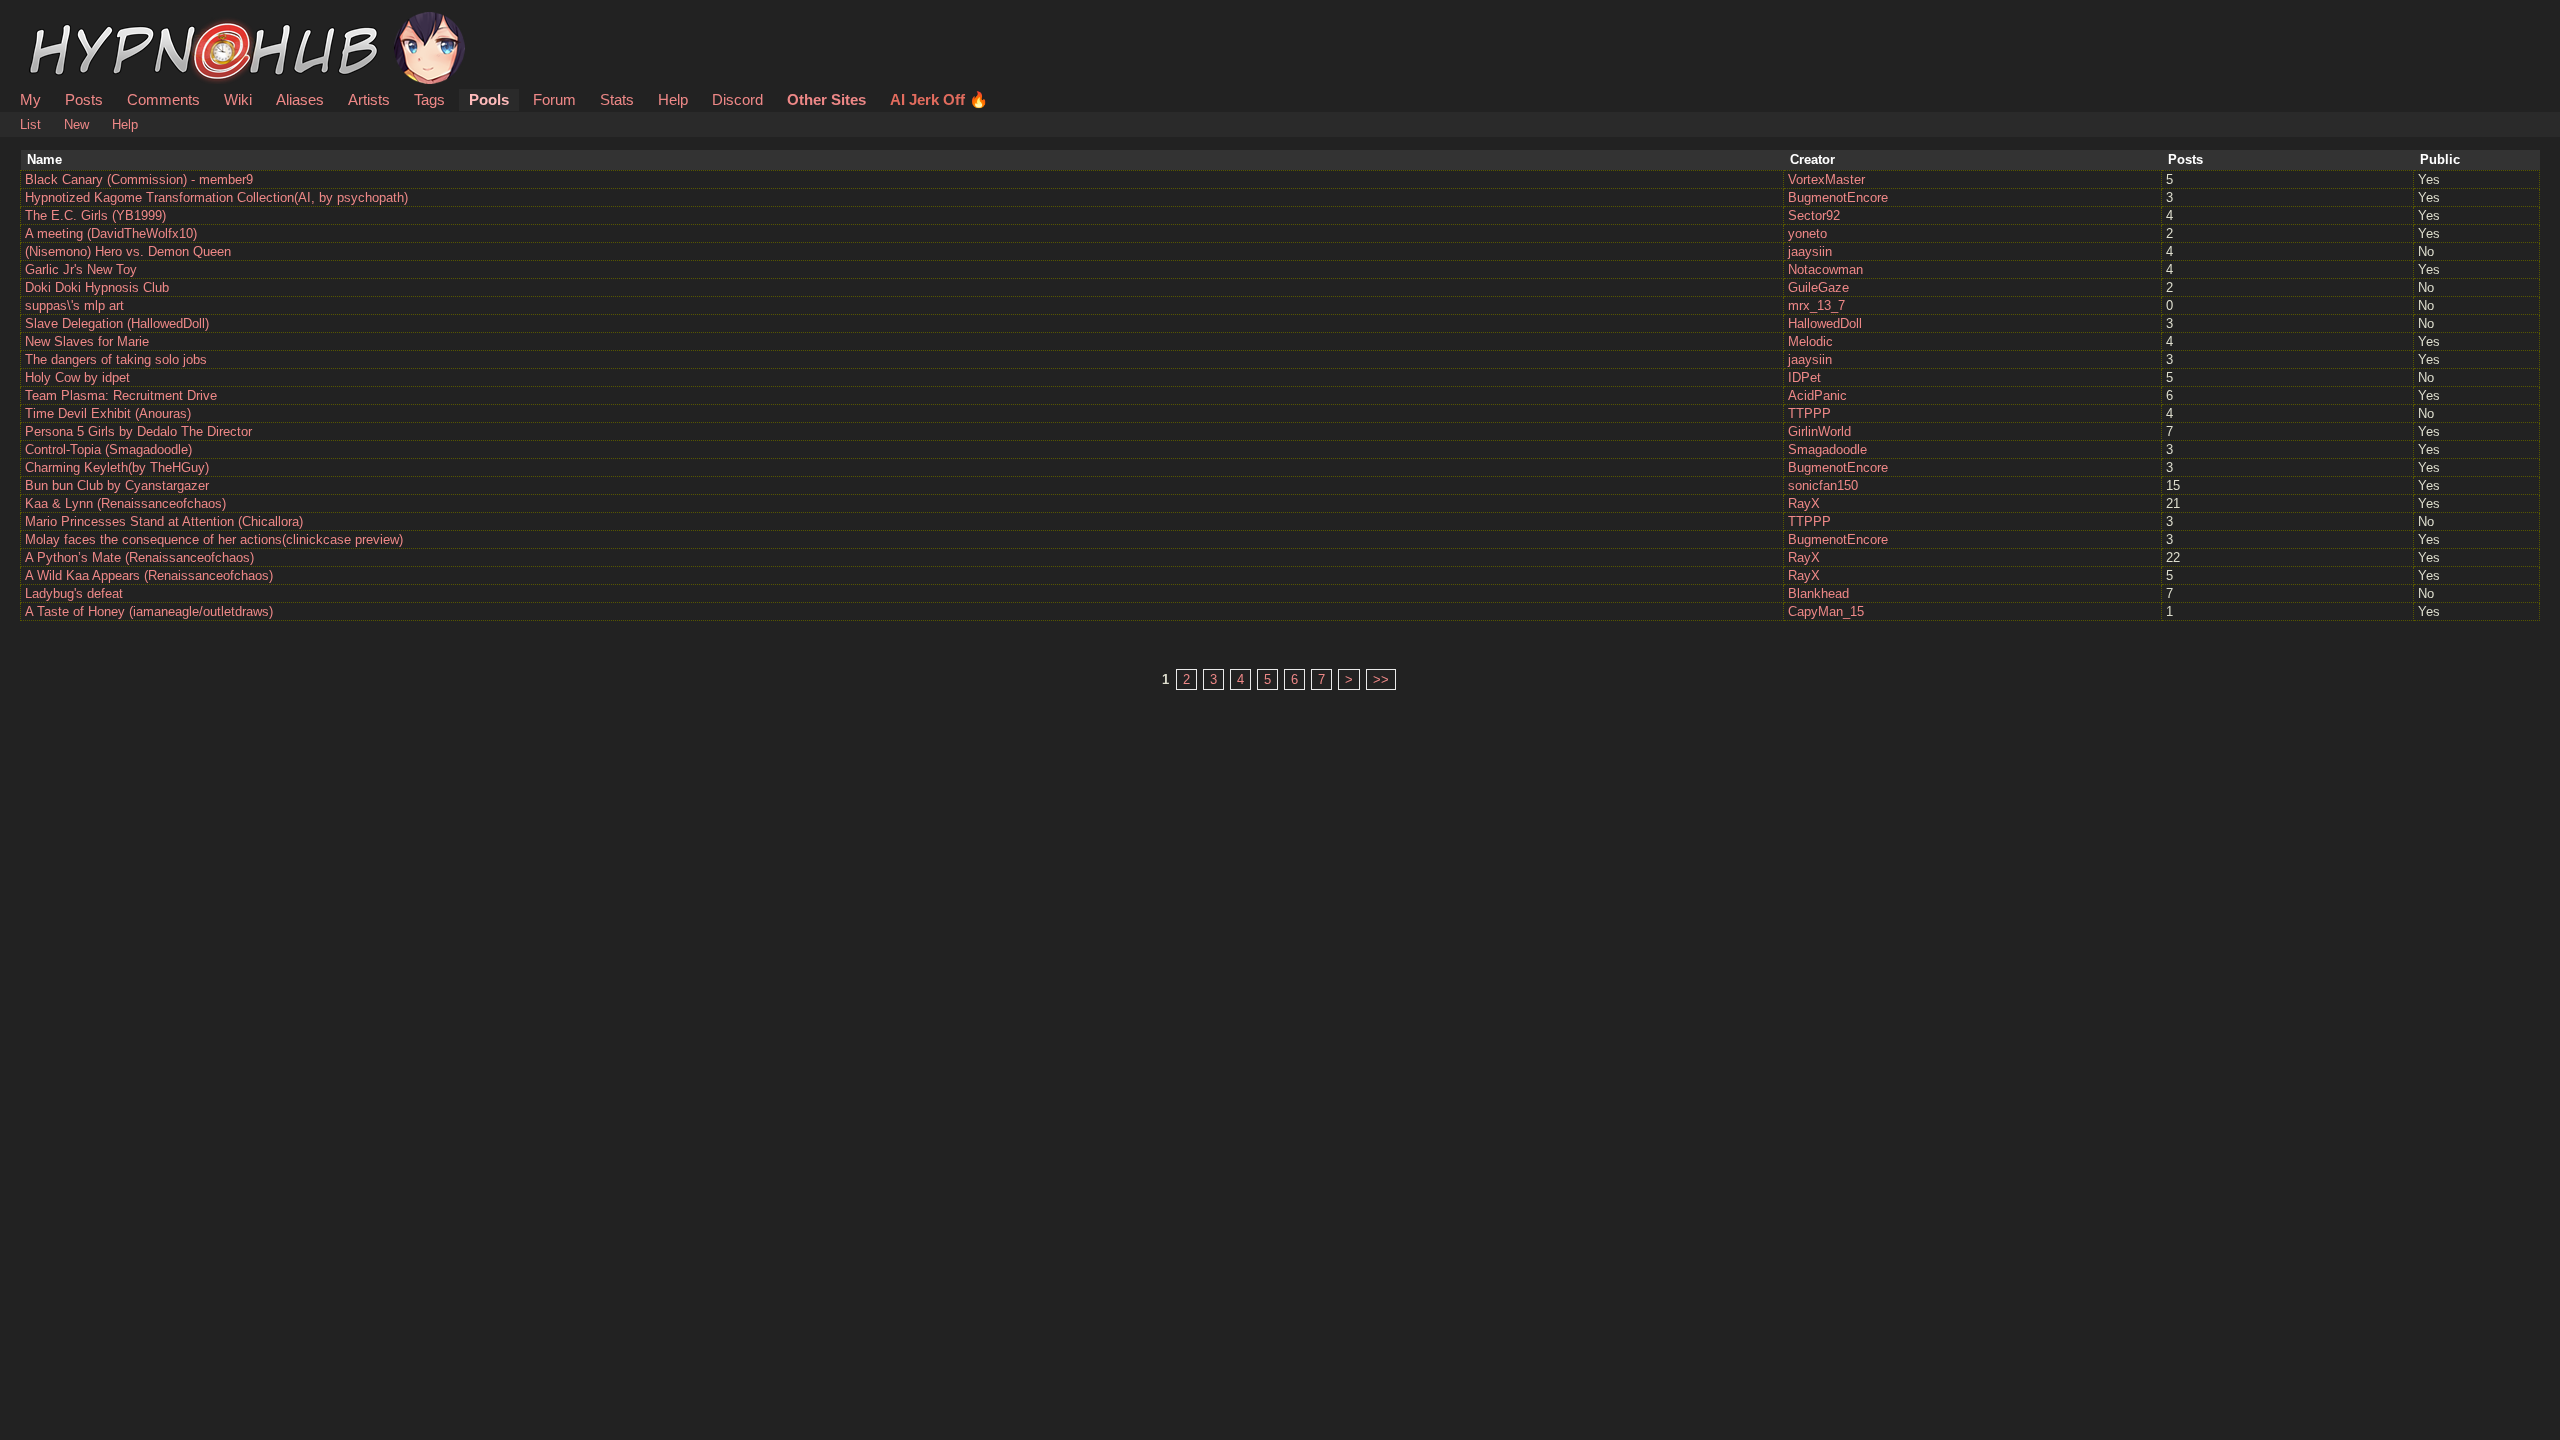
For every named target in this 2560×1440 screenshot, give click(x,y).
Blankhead (1818, 593)
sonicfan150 (1823, 485)
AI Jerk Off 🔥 (939, 99)
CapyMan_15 (1826, 611)
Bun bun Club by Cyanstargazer (117, 485)
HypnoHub (76, 23)
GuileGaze (1818, 287)
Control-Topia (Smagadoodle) (108, 449)
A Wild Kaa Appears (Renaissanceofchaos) (149, 575)
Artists (369, 99)
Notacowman (1825, 269)
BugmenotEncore (1838, 197)
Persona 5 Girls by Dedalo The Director (138, 431)
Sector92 (1814, 215)
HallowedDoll (1825, 323)
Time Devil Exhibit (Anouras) (108, 413)
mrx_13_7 (1816, 305)
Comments (163, 99)
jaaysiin (1810, 251)
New (76, 124)
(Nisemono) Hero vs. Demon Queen (128, 251)
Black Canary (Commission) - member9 (139, 179)
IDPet (1804, 377)
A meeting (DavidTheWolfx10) (111, 233)
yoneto (1807, 233)
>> (1381, 679)
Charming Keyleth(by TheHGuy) (117, 467)
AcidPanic (1817, 395)
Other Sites (826, 99)
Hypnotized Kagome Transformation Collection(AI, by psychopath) (216, 197)
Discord (737, 99)
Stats (617, 99)
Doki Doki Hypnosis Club (97, 287)
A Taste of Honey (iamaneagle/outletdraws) (149, 611)
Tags (429, 99)
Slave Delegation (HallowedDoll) (117, 323)
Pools (489, 99)
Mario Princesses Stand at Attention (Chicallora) (164, 521)
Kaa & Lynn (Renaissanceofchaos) (125, 503)
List (30, 124)
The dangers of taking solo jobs (116, 359)
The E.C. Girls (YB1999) (95, 215)
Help (673, 99)
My (32, 99)
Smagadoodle (1827, 449)
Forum (554, 99)
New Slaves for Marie (87, 341)
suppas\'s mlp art (74, 305)
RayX (1804, 503)
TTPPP (1809, 413)
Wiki (238, 99)
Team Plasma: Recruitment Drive (121, 395)
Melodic (1810, 341)
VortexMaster (1826, 179)
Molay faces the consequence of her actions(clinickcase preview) (214, 539)
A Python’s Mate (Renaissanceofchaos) (139, 557)
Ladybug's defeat (74, 593)
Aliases (300, 99)
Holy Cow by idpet (77, 377)
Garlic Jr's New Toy (81, 269)
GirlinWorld (1819, 431)
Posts (84, 99)
